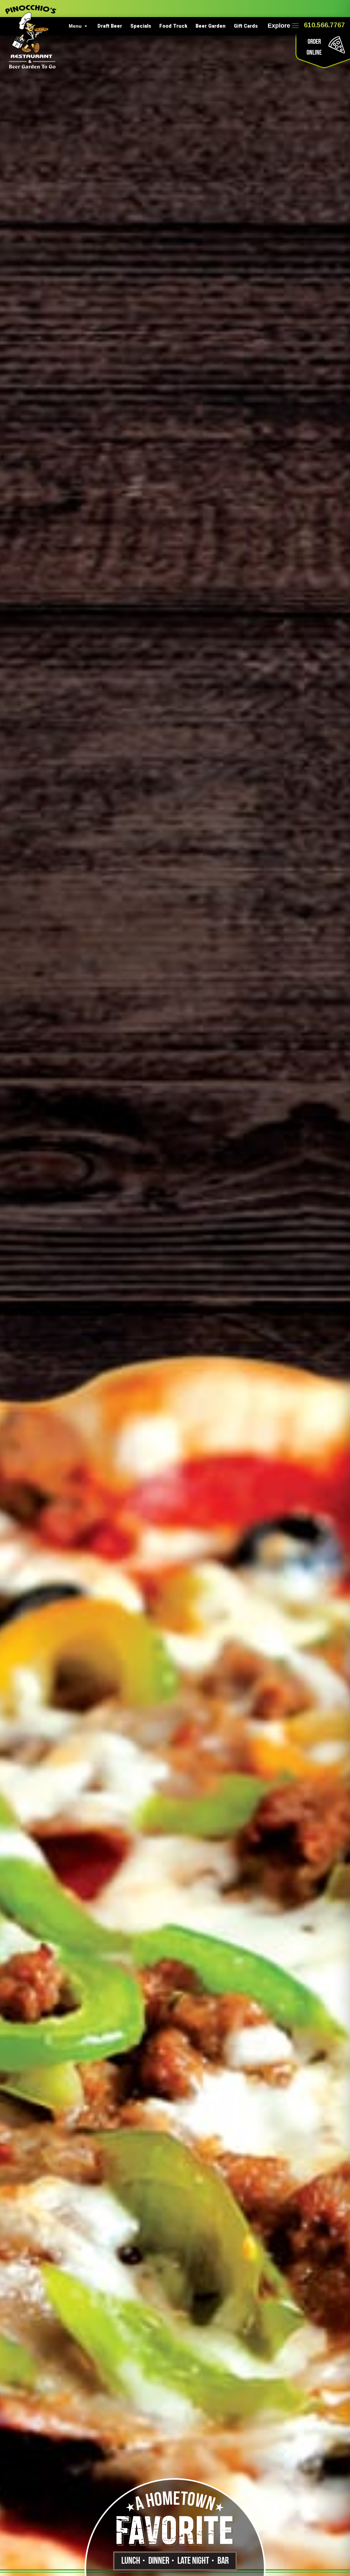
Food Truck (173, 26)
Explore (279, 26)
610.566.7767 (324, 25)
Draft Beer (110, 26)
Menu (75, 26)
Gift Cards (246, 26)
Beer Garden (211, 26)
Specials (141, 26)
